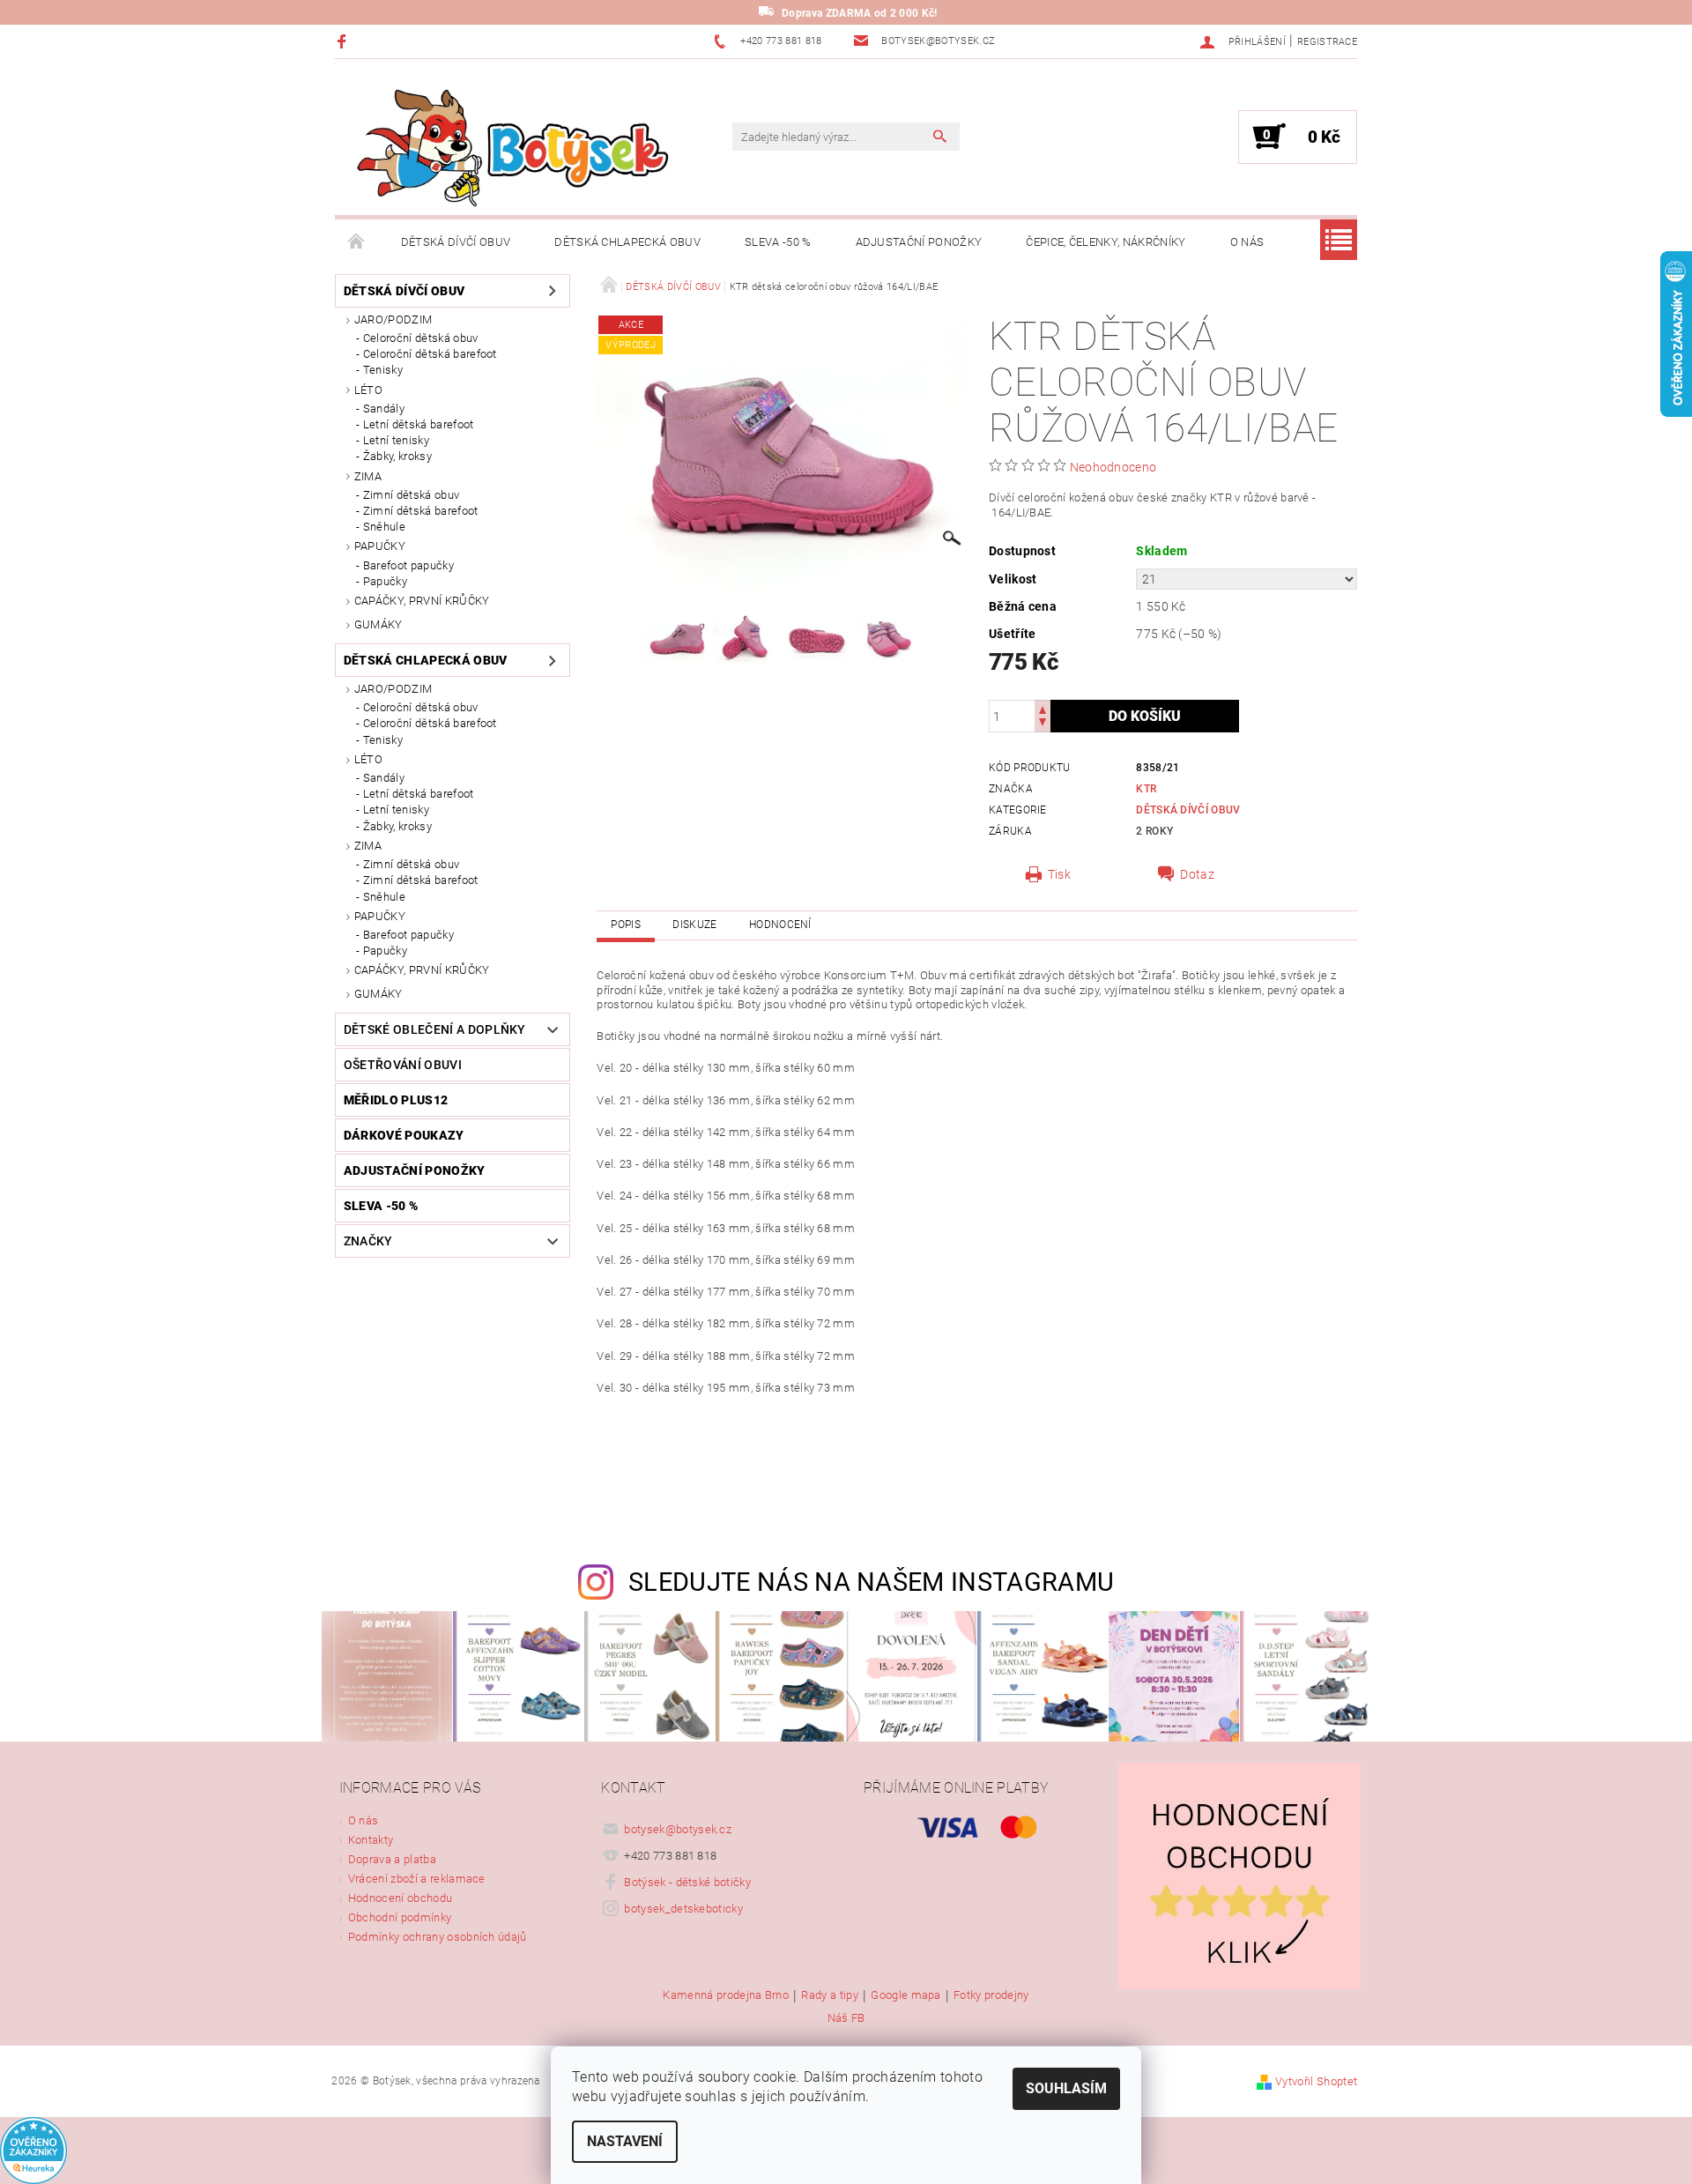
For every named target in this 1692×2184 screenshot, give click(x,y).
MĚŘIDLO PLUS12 (396, 1100)
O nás (1247, 242)
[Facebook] (344, 41)
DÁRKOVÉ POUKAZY (404, 1135)
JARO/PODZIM (393, 319)
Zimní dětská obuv (411, 495)
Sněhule (384, 527)
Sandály (384, 409)
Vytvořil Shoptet (1316, 2081)
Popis (626, 925)
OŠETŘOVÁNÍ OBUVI (403, 1065)
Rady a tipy (830, 1995)
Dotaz (1197, 874)
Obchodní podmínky (400, 1917)
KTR (1146, 789)
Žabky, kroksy (397, 456)
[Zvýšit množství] (1043, 708)
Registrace (1327, 42)
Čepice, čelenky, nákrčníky (1106, 242)
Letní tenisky (396, 440)
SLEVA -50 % (778, 242)
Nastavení (625, 2141)
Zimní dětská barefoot (421, 511)
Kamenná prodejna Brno (726, 1995)
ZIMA (368, 476)
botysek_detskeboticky (683, 1909)
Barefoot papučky (408, 565)
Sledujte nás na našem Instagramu (871, 1582)
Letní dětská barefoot (419, 424)
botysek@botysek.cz (678, 1829)
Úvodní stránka (357, 242)
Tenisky (383, 370)
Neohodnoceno (1113, 467)
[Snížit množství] (1043, 724)
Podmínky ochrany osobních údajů (438, 1937)
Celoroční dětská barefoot (430, 354)
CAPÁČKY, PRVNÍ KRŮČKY (422, 601)
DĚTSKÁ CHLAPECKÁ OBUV (627, 242)
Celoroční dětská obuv (421, 338)
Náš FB (846, 2018)
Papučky (385, 581)
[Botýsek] (507, 146)
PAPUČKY (380, 546)
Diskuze (694, 925)
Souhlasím (1066, 2088)
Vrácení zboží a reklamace (417, 1879)
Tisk (1059, 874)
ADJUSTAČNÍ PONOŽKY (919, 242)
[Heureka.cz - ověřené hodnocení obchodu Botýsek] (33, 2150)
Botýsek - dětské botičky (687, 1882)
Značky (368, 1241)
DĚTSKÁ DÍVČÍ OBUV (456, 242)
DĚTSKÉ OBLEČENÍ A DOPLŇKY (435, 1029)
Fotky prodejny (991, 1995)
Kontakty (371, 1840)
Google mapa (906, 1995)
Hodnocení (780, 925)
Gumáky (378, 624)
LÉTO (368, 390)
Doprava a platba (392, 1859)
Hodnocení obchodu (400, 1898)
